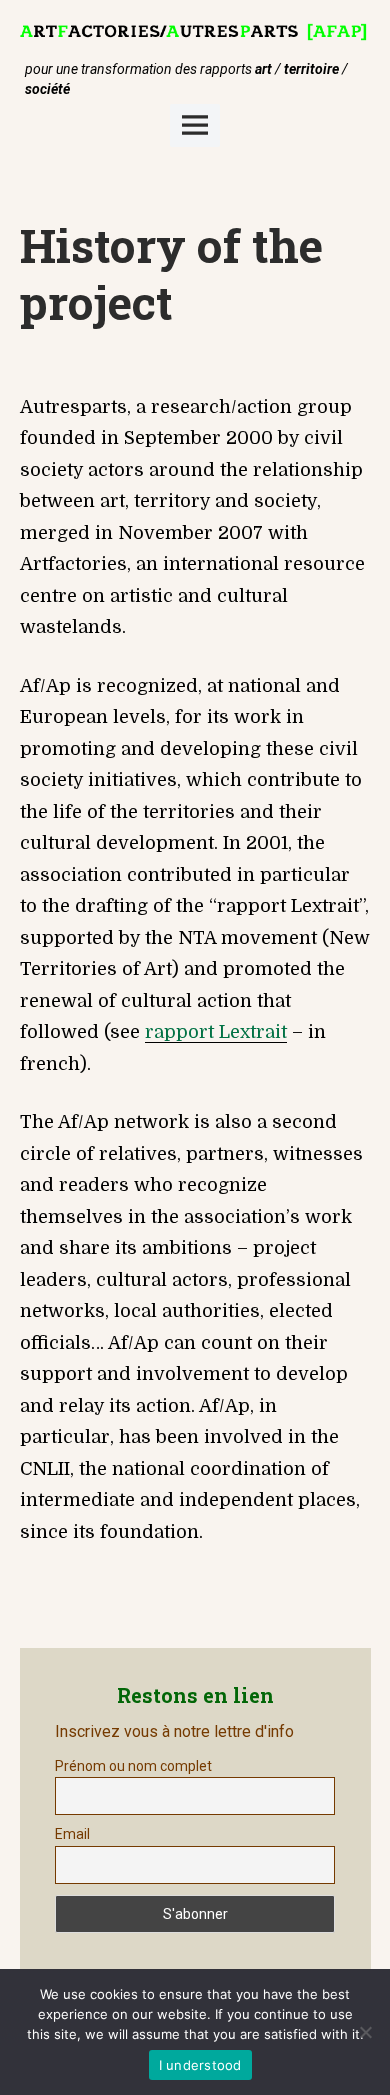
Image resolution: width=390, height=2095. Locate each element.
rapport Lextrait (216, 1032)
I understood (200, 2065)
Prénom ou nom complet (133, 1766)
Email (72, 1834)
